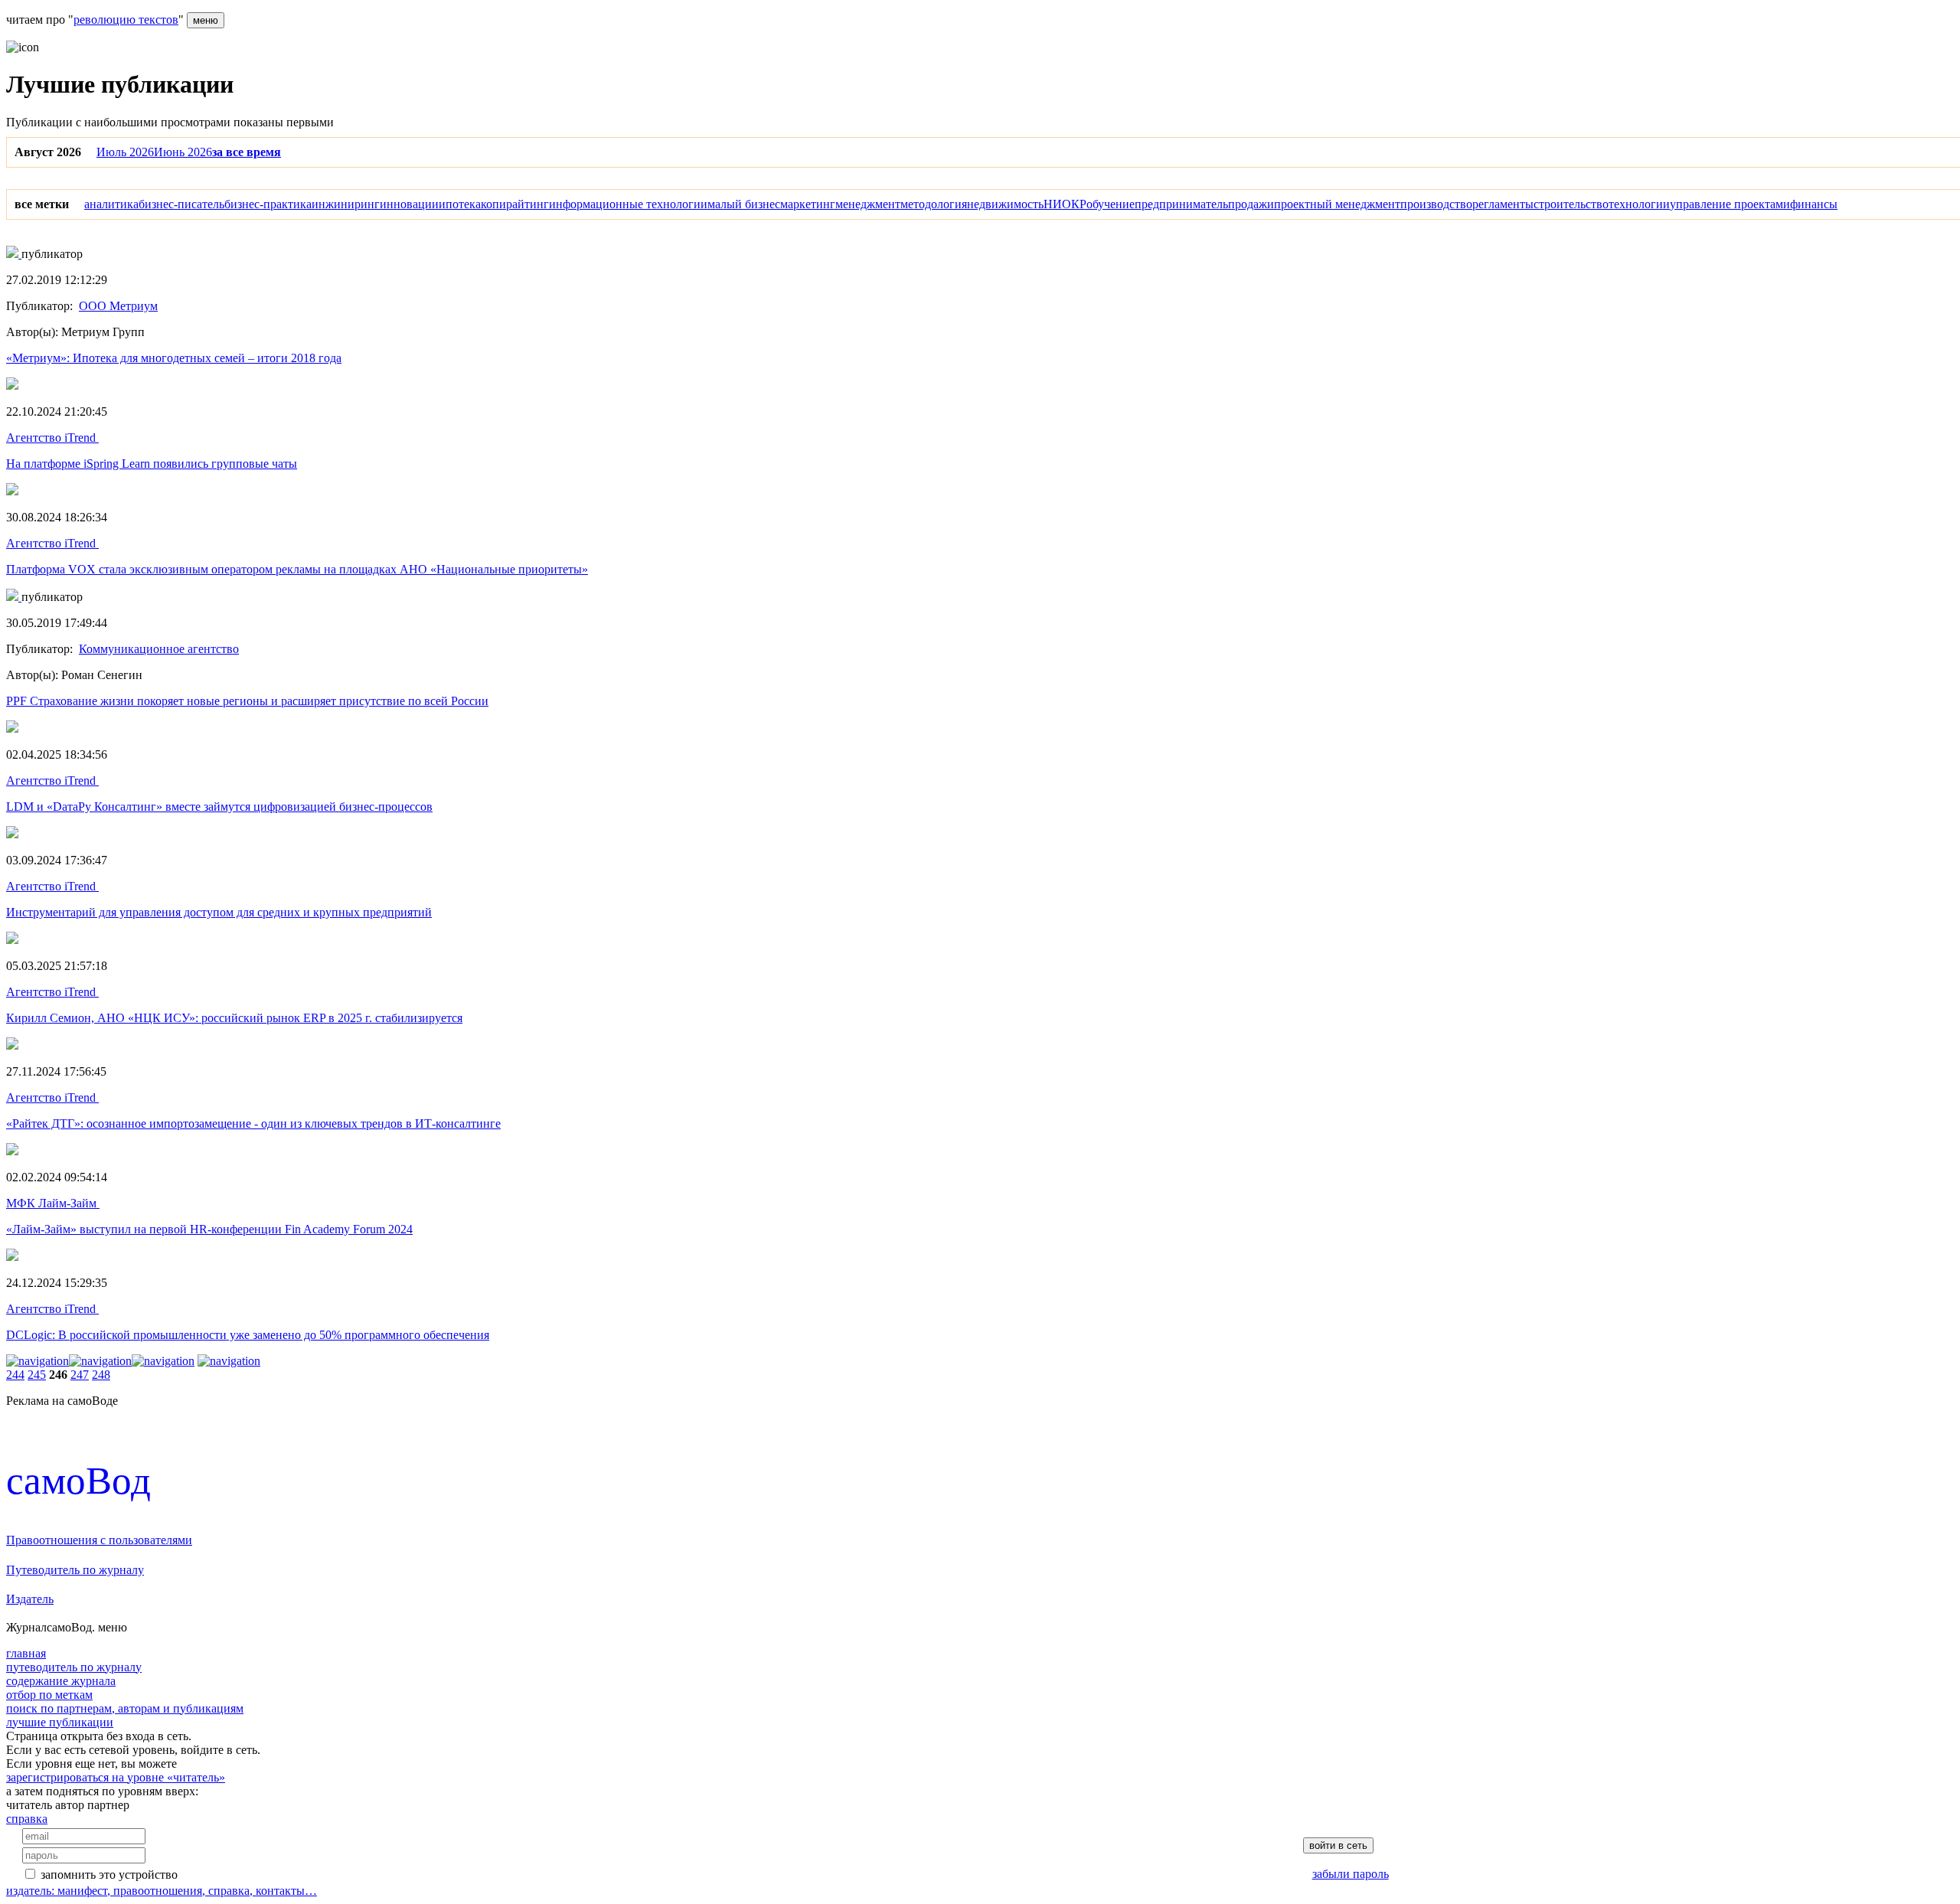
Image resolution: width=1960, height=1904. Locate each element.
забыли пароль (1351, 1874)
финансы (1814, 204)
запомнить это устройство (109, 1875)
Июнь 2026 (183, 152)
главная (26, 1653)
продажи (1251, 204)
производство (1436, 204)
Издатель (30, 1599)
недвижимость (1005, 204)
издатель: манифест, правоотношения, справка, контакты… (162, 1891)
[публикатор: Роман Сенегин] (14, 597)
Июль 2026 (125, 152)
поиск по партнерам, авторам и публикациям (125, 1708)
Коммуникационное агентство (159, 649)
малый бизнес (744, 204)
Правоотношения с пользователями (99, 1540)
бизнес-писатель (181, 204)
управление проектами (1730, 204)
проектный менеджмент (1337, 204)
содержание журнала (61, 1681)
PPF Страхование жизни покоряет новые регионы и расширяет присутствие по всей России (247, 701)
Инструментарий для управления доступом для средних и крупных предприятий (219, 912)
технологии (1639, 204)
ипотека (460, 204)
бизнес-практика (268, 204)
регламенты (1503, 204)
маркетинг (808, 204)
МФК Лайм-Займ (53, 1203)
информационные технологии (628, 204)
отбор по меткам (49, 1695)
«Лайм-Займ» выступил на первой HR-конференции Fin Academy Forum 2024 (209, 1229)
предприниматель (1181, 204)
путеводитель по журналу (74, 1667)
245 (37, 1375)
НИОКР (1065, 204)
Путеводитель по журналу (75, 1570)
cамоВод (78, 1480)
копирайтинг (515, 204)
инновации (409, 204)
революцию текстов (126, 20)
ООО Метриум (118, 306)
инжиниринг (346, 204)
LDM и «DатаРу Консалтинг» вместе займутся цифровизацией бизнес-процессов (219, 807)
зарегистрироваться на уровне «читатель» (116, 1777)
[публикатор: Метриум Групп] (14, 254)
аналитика (111, 204)
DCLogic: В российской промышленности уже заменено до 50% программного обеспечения (248, 1335)
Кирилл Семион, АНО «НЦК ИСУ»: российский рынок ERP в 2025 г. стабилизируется (234, 1018)
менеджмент (868, 204)
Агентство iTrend (52, 438)
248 (101, 1375)
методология (934, 204)
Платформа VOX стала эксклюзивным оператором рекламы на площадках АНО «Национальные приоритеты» (297, 569)
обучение (1111, 204)
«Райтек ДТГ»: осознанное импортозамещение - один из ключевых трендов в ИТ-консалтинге (253, 1123)
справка (27, 1819)
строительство (1571, 204)
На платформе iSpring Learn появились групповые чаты (152, 464)
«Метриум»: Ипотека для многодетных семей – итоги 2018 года (174, 358)
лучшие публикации (60, 1722)
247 (80, 1375)
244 (15, 1375)
